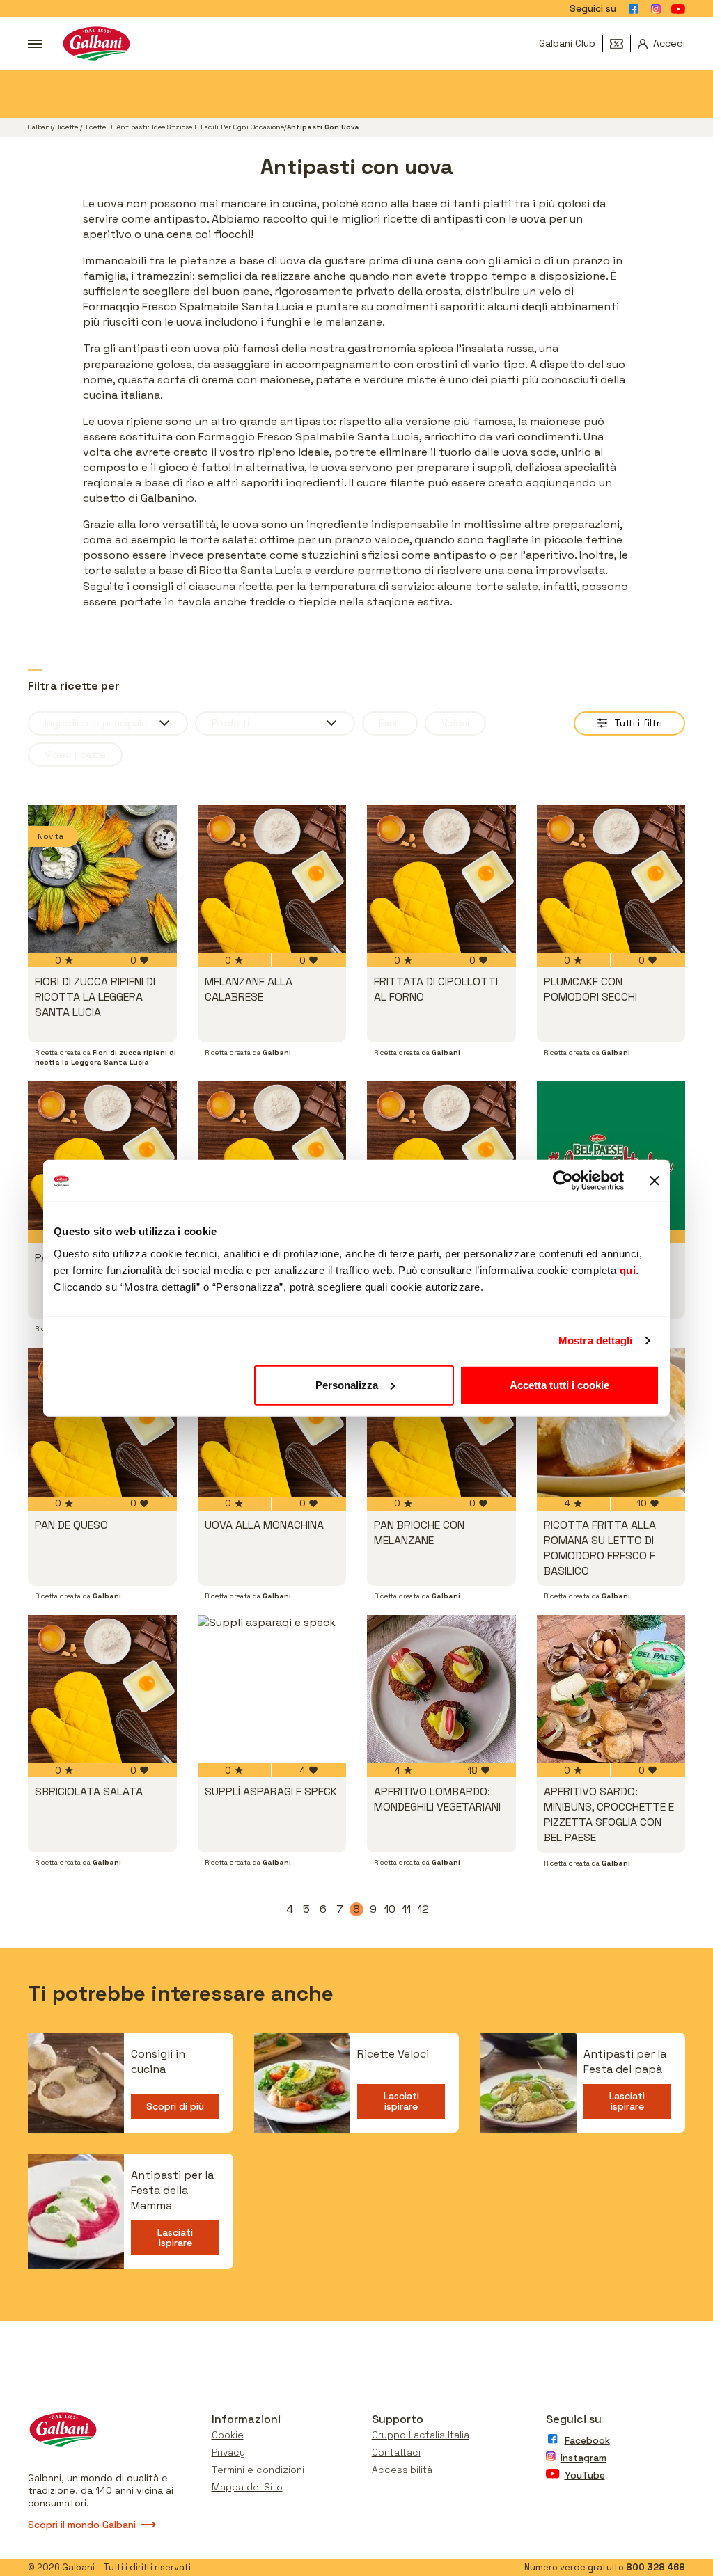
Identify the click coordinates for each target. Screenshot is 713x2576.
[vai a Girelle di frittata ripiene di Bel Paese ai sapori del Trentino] (611, 1156)
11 (408, 1909)
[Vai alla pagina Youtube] (678, 9)
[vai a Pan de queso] (102, 1422)
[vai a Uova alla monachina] (272, 1422)
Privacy (228, 2452)
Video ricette (75, 754)
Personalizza (347, 1384)
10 (391, 1909)
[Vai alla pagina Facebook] (634, 9)
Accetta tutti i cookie (559, 1384)
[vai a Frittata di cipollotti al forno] (441, 880)
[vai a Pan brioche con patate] (102, 1156)
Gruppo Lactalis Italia (421, 2435)
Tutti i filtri (638, 723)
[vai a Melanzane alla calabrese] (272, 880)
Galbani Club (567, 43)
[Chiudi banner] (655, 1181)
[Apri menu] (35, 44)
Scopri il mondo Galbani (82, 2525)
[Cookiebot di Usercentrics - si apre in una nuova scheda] (563, 1181)
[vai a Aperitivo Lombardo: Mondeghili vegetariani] (441, 1689)
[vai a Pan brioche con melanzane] (441, 1422)
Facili (390, 723)
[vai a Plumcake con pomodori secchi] (611, 880)
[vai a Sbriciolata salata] (102, 1689)
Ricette (68, 127)
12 (424, 1909)
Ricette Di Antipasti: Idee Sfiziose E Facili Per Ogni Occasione (183, 127)
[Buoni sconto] (620, 44)
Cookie (228, 2435)
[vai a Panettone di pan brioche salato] (272, 1156)
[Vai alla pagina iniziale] (96, 43)
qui (628, 1270)
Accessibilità (402, 2470)
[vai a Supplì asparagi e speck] (272, 1689)
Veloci (455, 723)
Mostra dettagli (596, 1341)
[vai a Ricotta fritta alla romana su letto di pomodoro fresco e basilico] (611, 1422)
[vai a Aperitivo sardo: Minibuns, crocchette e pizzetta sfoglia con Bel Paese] (611, 1689)
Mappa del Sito (247, 2487)
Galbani (40, 127)
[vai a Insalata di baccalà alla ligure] (441, 1156)
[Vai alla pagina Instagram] (656, 9)
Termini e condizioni (258, 2470)
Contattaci (396, 2452)
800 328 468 (656, 2567)
